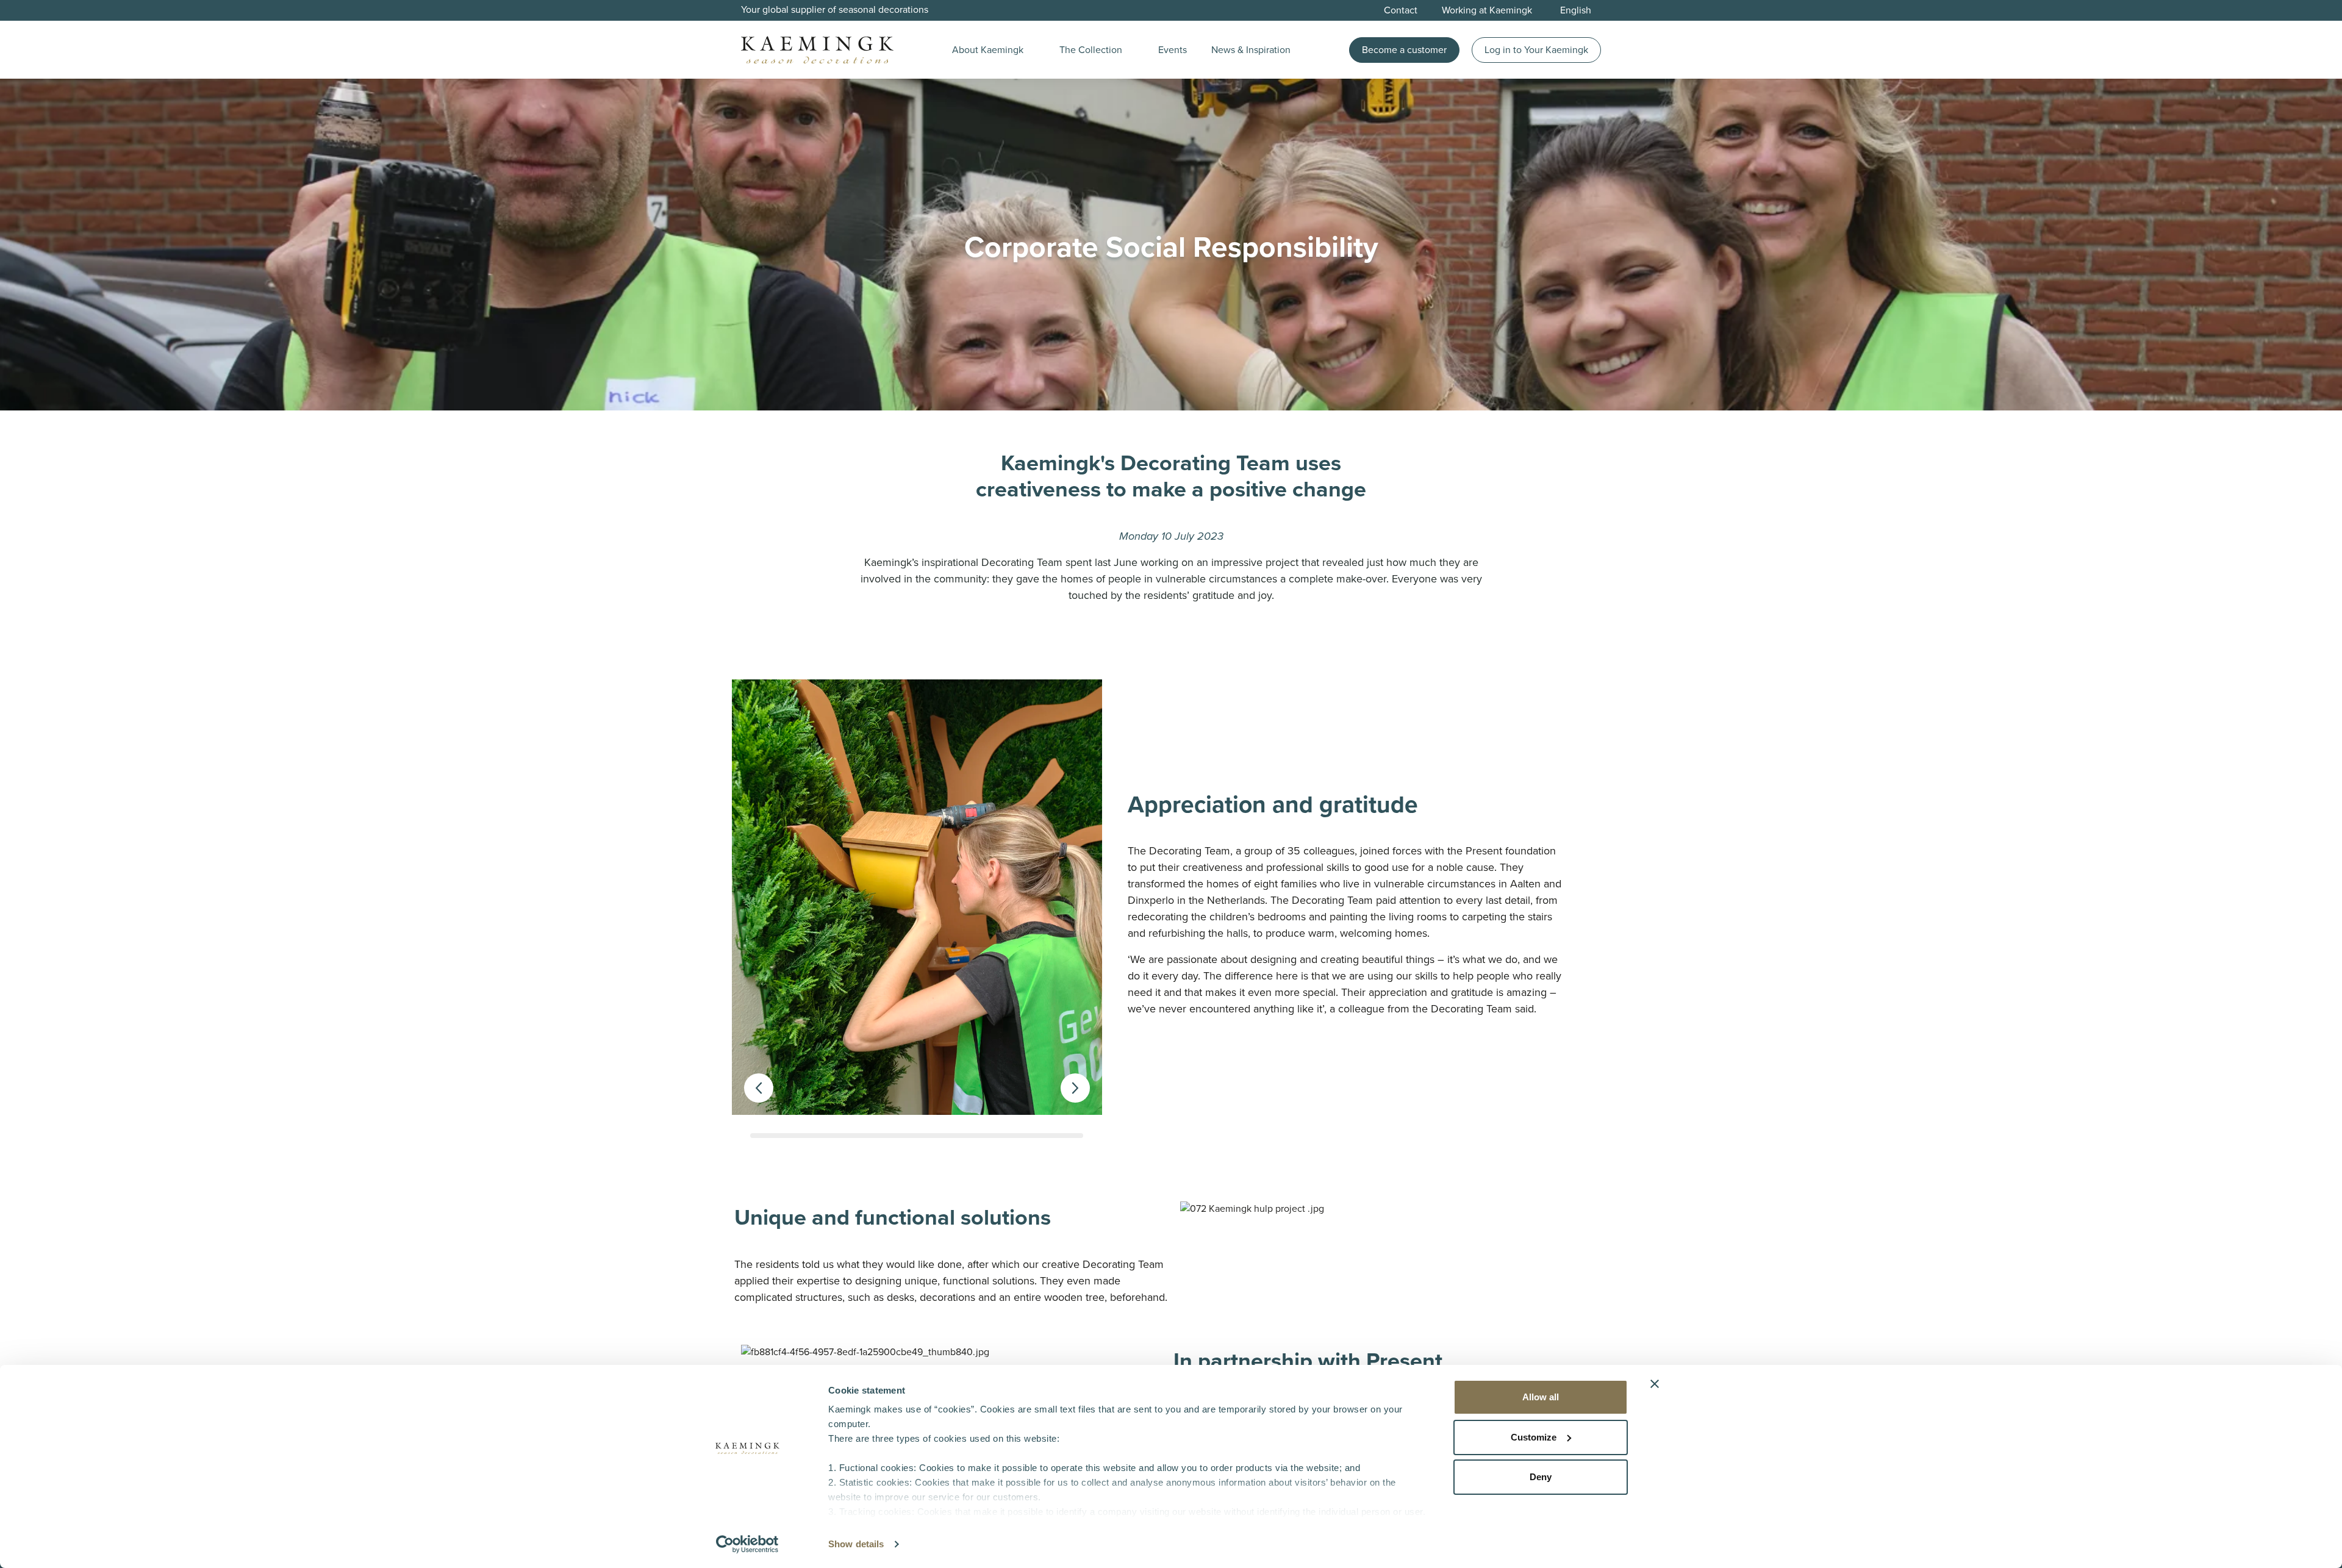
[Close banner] (1655, 1384)
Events (1173, 50)
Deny (1541, 1477)
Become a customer (1404, 50)
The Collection (1091, 50)
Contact (1401, 10)
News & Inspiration (1251, 50)
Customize (1534, 1437)
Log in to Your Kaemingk (1536, 50)
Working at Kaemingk (1487, 10)
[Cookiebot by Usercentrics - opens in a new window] (747, 1544)
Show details (856, 1544)
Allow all (1541, 1397)
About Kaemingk (988, 50)
